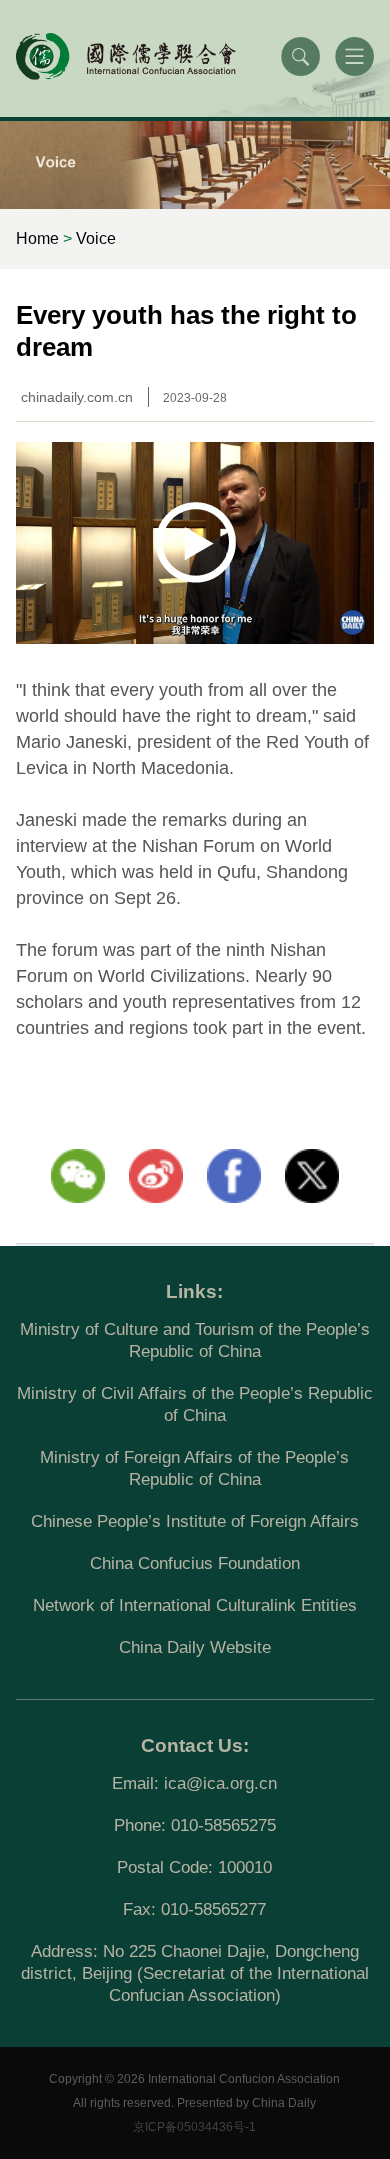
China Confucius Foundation (195, 1563)
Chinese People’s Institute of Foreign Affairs (195, 1521)
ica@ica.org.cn (220, 1783)
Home (37, 238)
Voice (96, 238)
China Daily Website (195, 1647)
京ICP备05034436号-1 (194, 2127)
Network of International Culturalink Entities (195, 1605)
